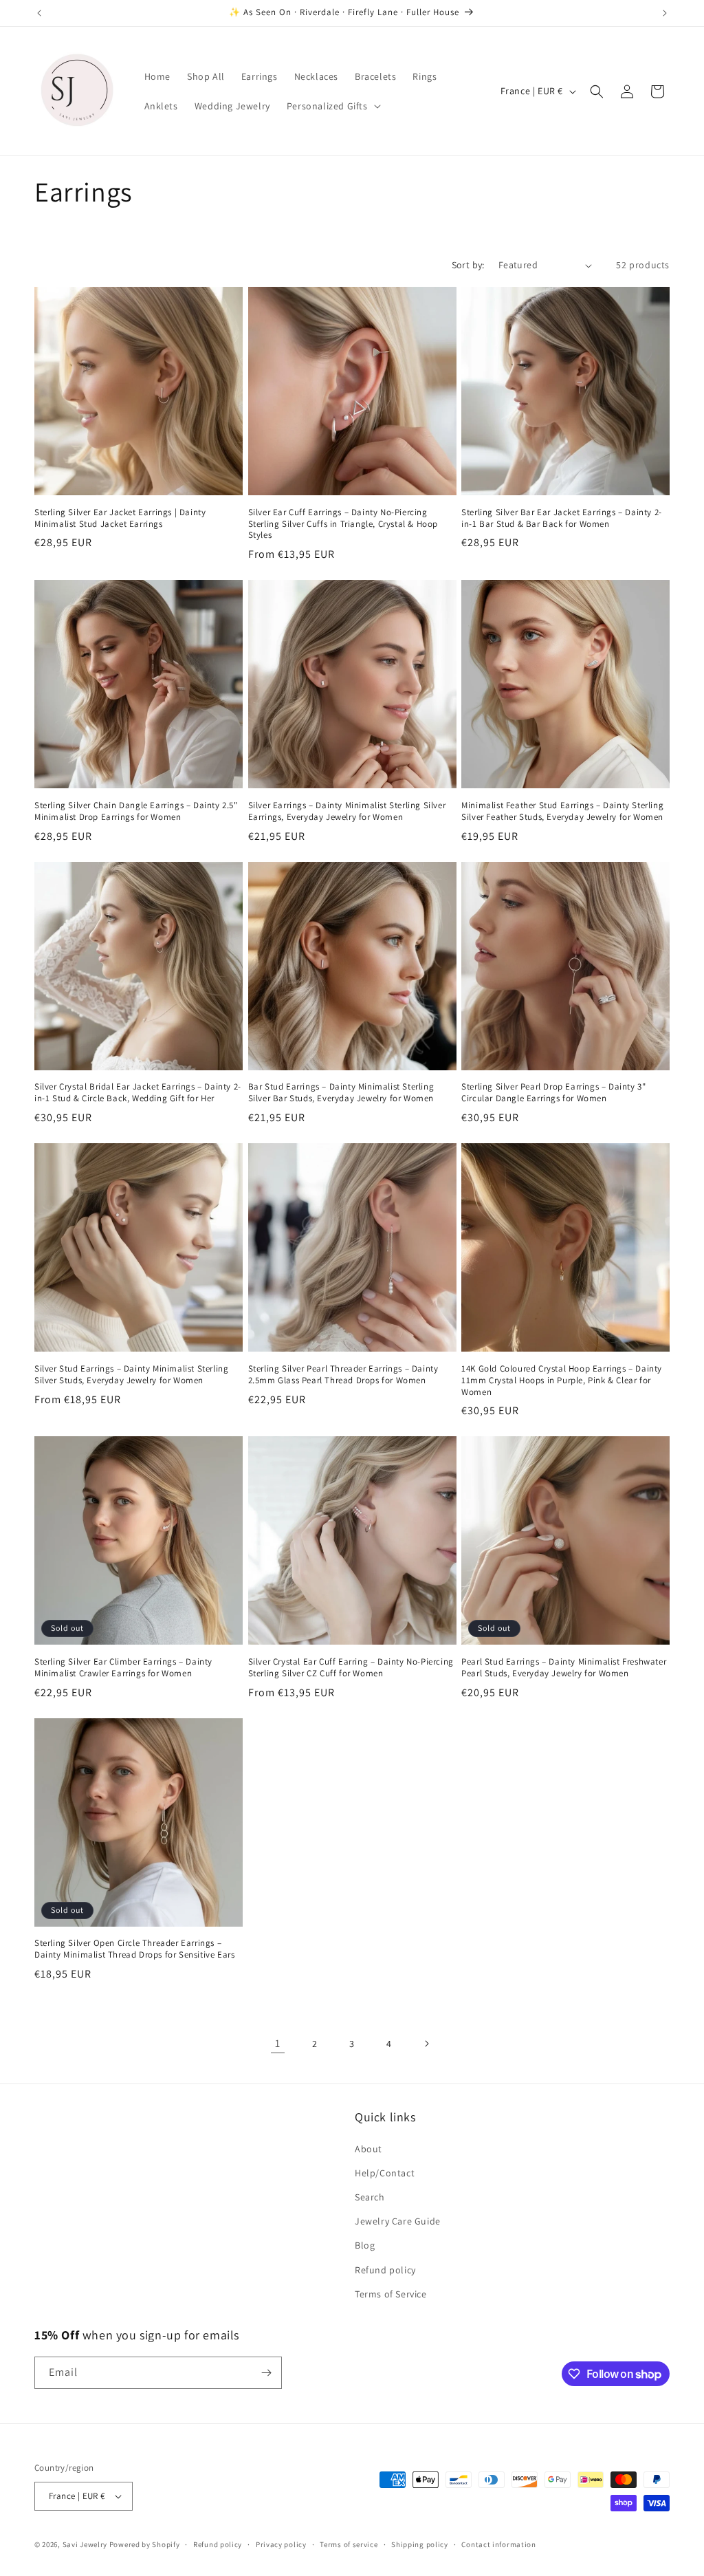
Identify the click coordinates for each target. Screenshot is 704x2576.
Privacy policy (281, 2544)
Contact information (498, 2544)
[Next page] (426, 2044)
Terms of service (349, 2544)
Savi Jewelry (85, 2544)
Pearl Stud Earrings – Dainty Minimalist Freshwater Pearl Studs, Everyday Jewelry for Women (564, 1668)
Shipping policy (420, 2544)
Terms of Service (391, 2294)
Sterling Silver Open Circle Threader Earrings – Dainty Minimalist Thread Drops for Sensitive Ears (134, 1949)
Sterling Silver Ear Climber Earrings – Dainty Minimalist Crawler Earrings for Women (123, 1668)
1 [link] (278, 2043)
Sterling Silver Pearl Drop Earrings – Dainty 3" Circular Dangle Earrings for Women (553, 1093)
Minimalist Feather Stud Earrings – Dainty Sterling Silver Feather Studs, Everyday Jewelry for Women (562, 811)
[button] (332, 106)
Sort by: (468, 265)
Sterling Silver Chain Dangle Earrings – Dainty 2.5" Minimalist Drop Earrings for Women (136, 811)
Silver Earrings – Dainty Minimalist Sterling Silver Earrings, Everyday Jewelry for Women (347, 811)
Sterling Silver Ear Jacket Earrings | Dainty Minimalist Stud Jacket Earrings (120, 518)
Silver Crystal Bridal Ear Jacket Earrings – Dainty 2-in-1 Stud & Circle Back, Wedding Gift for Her (138, 1093)
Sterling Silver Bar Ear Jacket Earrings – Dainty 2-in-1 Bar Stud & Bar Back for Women (562, 518)
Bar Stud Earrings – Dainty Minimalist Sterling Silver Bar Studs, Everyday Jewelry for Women (341, 1093)
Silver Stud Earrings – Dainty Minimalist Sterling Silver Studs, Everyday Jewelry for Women (131, 1375)
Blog (365, 2245)
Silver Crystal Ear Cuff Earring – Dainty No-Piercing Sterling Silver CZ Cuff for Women (351, 1668)
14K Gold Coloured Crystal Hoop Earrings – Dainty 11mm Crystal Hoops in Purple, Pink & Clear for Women (562, 1381)
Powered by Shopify (145, 2544)
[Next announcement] (665, 13)
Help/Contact (385, 2173)
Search (370, 2197)
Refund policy (385, 2270)
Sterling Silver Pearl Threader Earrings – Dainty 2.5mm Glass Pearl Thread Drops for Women (343, 1375)
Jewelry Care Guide (398, 2221)
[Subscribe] (266, 2373)
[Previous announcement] (39, 13)
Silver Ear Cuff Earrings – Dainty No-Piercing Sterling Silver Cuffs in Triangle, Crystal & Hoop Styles (343, 524)
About (368, 2149)
